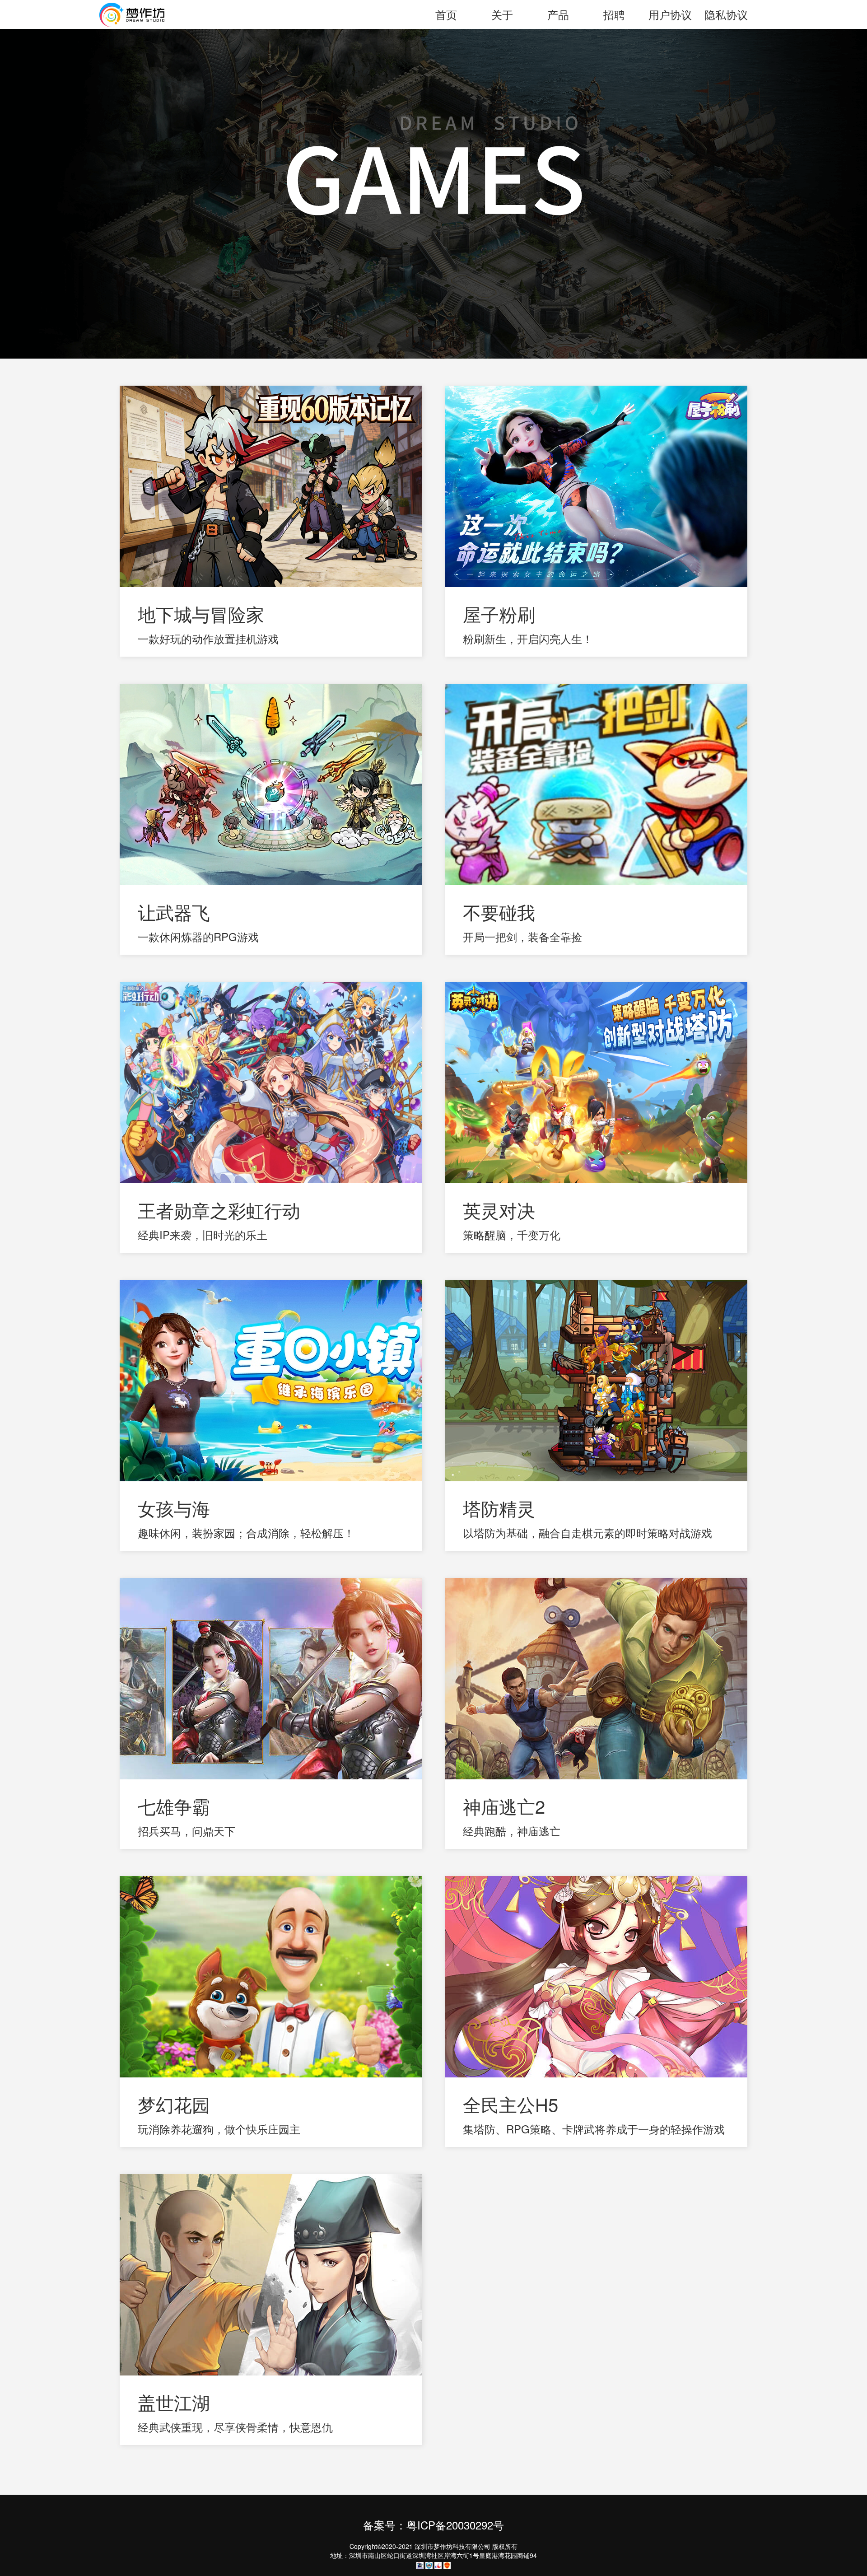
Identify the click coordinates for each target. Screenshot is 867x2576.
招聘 (614, 14)
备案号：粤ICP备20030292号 (433, 2525)
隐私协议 (726, 14)
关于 (502, 14)
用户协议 (670, 14)
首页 (446, 14)
